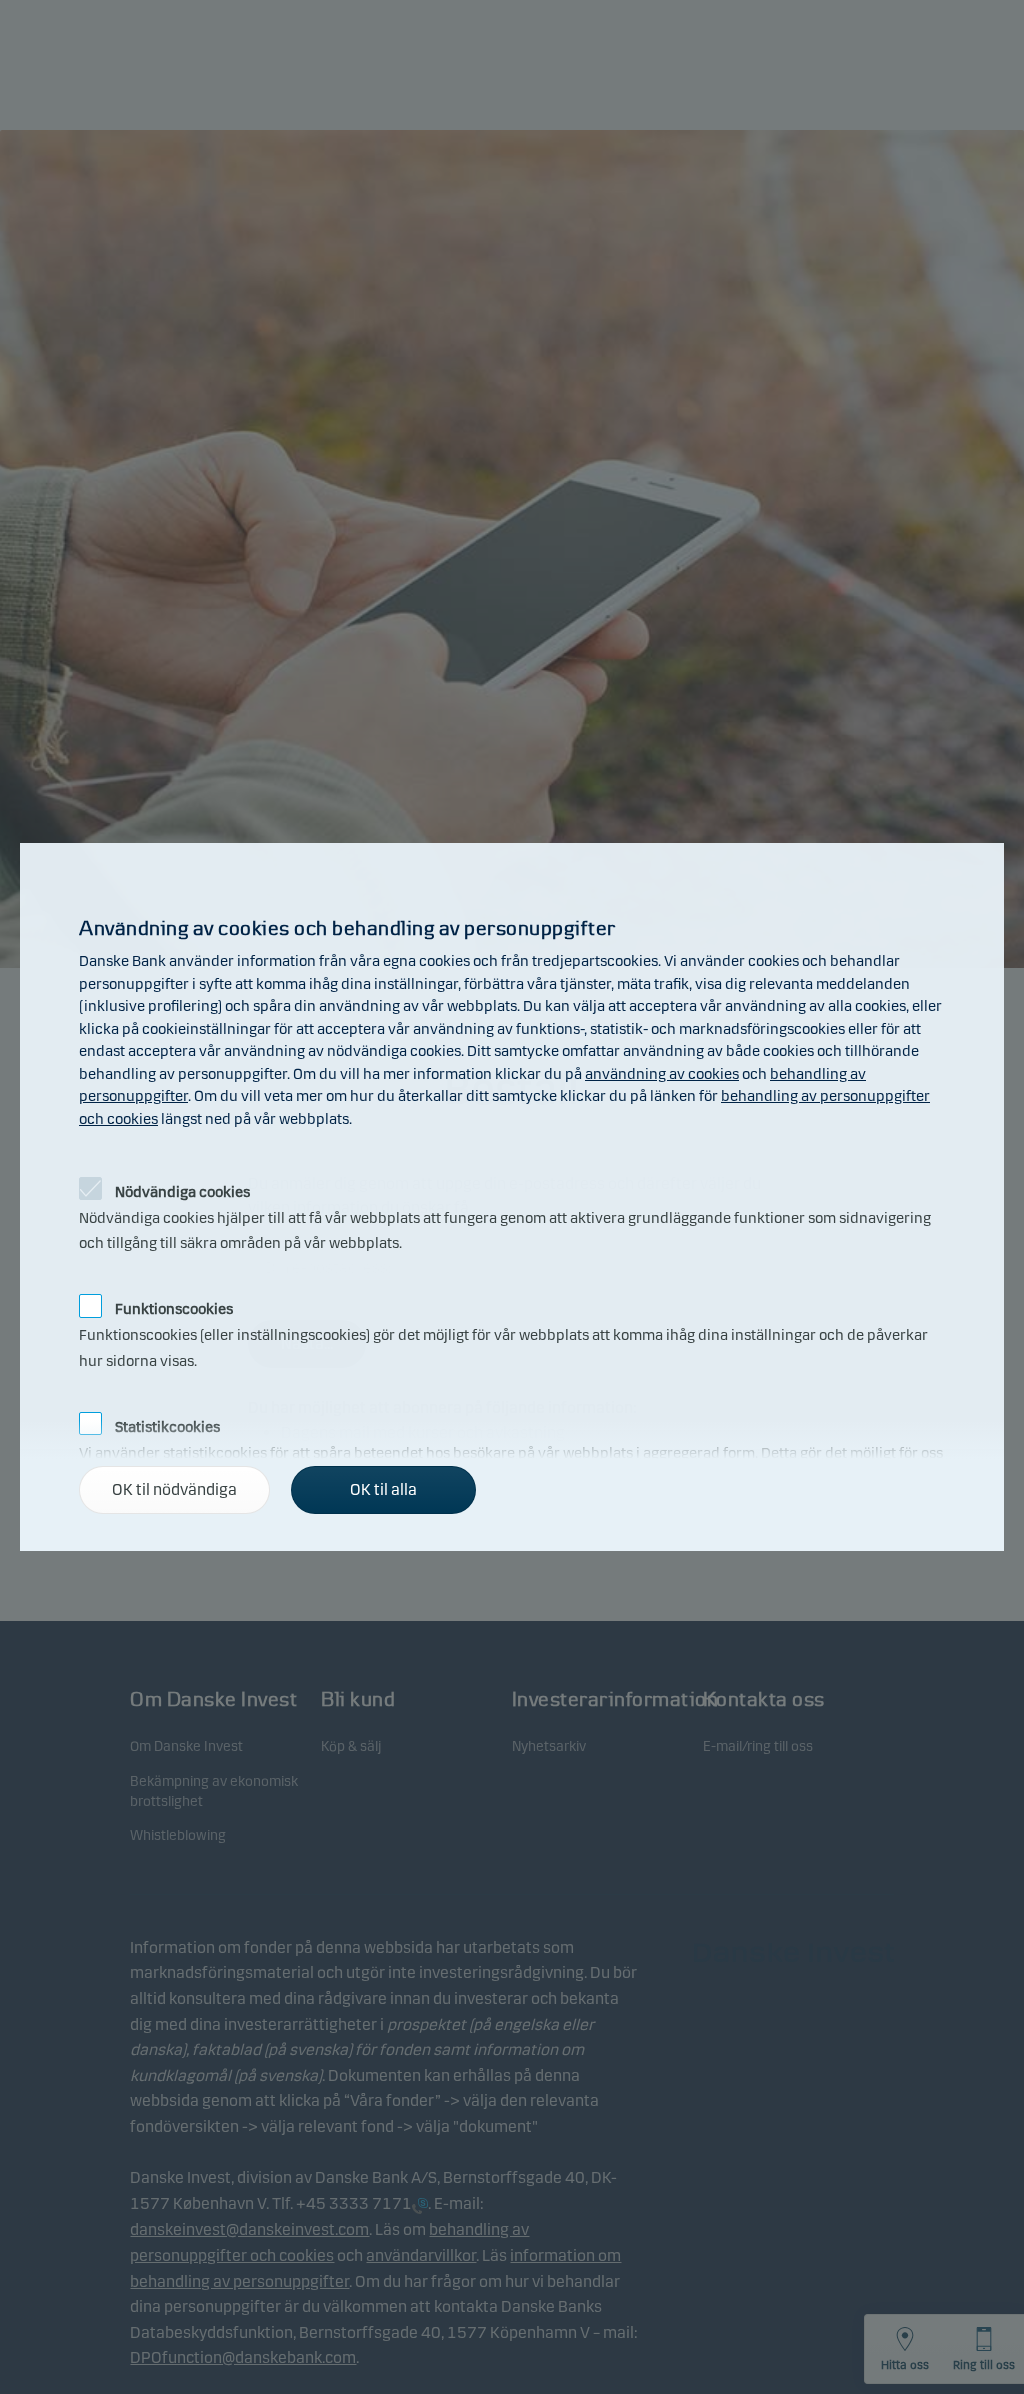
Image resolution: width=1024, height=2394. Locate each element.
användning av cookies (662, 1074)
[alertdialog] (512, 1197)
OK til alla (383, 1489)
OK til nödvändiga (174, 1489)
